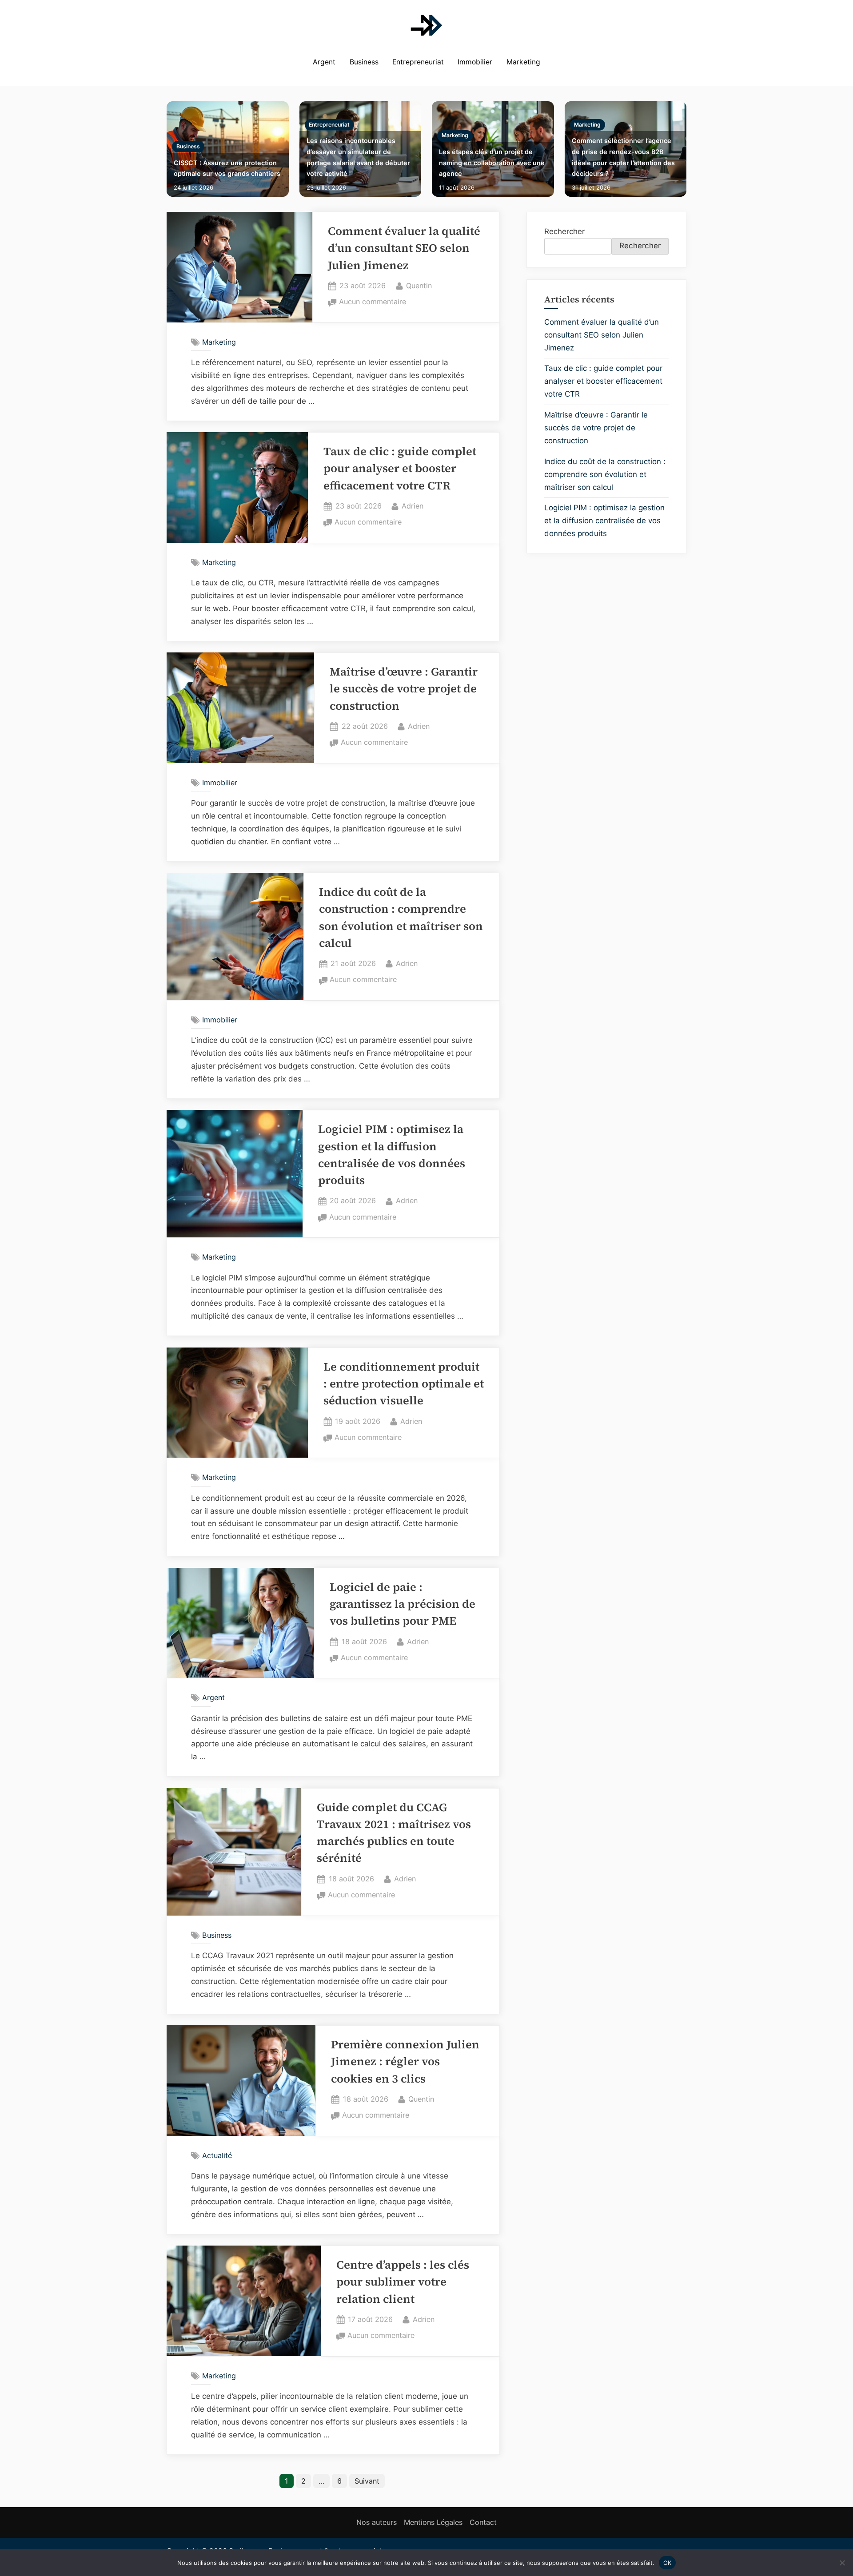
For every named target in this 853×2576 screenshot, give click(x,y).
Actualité (217, 2155)
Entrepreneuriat (418, 62)
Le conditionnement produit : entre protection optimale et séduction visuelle (404, 1384)
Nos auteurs (377, 2522)
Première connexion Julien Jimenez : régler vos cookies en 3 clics (405, 2062)
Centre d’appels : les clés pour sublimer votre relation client (403, 2282)
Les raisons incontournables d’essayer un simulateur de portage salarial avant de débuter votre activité (358, 157)
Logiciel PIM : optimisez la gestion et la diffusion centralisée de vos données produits (604, 521)
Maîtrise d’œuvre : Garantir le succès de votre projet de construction (404, 689)
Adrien (413, 506)
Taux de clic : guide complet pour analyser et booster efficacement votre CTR (400, 469)
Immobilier (475, 62)
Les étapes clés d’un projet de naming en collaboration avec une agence (492, 163)
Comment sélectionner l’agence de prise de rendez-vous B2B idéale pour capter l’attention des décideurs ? (623, 157)
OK (668, 2562)
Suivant (367, 2481)
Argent (324, 62)
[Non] (842, 2563)
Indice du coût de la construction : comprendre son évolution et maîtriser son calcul (605, 474)
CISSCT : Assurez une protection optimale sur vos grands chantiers (227, 168)
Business (364, 62)
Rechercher (564, 231)
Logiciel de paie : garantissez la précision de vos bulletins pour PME (403, 1604)
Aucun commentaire (373, 302)
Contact (483, 2522)
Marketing (523, 62)
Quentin (419, 285)
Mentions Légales (433, 2522)
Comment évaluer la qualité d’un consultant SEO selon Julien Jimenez (404, 248)
